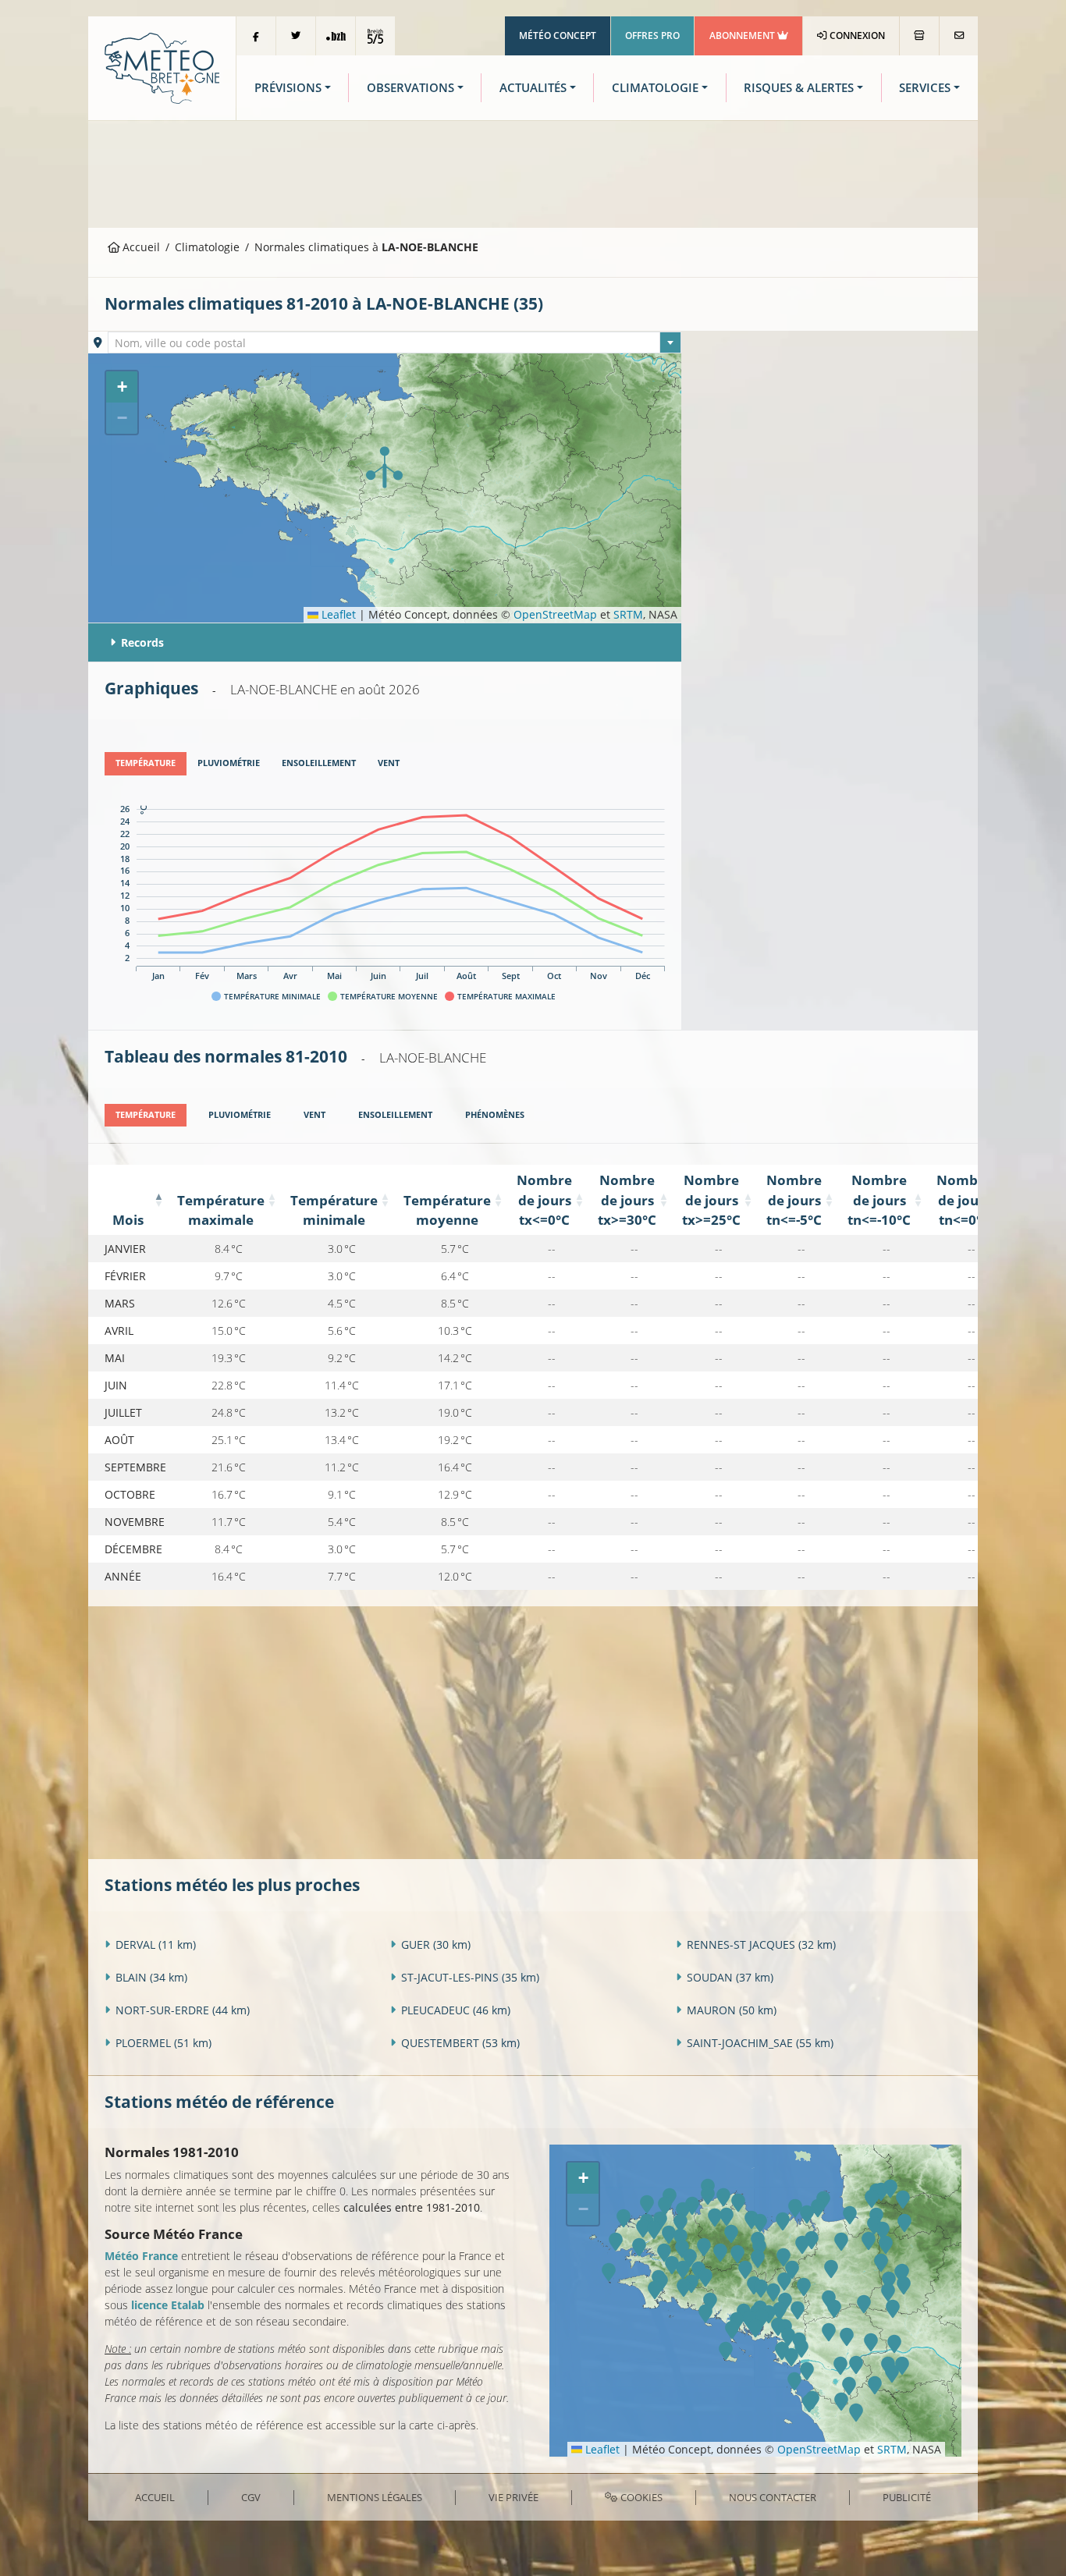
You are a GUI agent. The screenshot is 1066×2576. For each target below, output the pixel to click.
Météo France (141, 2256)
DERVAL (156, 1944)
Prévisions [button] (288, 88)
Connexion (856, 35)
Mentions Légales (375, 2497)
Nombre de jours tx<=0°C (544, 1199)
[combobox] (395, 342)
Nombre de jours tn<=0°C (964, 1199)
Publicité (907, 2497)
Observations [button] (410, 88)
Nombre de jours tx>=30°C (627, 1199)
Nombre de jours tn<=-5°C (794, 1199)
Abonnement (743, 35)
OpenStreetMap (555, 614)
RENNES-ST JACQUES (761, 1944)
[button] (384, 467)
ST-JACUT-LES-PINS (470, 1977)
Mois (128, 1220)
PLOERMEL (163, 2043)
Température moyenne (447, 1210)
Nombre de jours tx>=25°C (711, 1199)
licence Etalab (168, 2305)
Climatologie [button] (655, 88)
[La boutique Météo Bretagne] (919, 36)
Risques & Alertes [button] (799, 88)
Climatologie (207, 247)
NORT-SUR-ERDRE (183, 2010)
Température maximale (221, 1210)
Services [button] (925, 88)
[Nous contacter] (959, 36)
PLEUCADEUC (456, 2010)
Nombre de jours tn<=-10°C (879, 1199)
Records (142, 642)
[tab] (146, 764)
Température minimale (334, 1210)
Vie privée (513, 2497)
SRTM (628, 614)
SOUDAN (730, 1977)
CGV (251, 2497)
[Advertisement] (533, 172)
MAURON (732, 2010)
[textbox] (395, 343)
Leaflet (337, 614)
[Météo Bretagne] (162, 67)
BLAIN (151, 1977)
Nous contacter (773, 2497)
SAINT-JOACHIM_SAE (760, 2043)
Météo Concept (558, 35)
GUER (436, 1944)
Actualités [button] (533, 88)
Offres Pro (652, 35)
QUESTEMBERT (460, 2043)
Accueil (140, 247)
